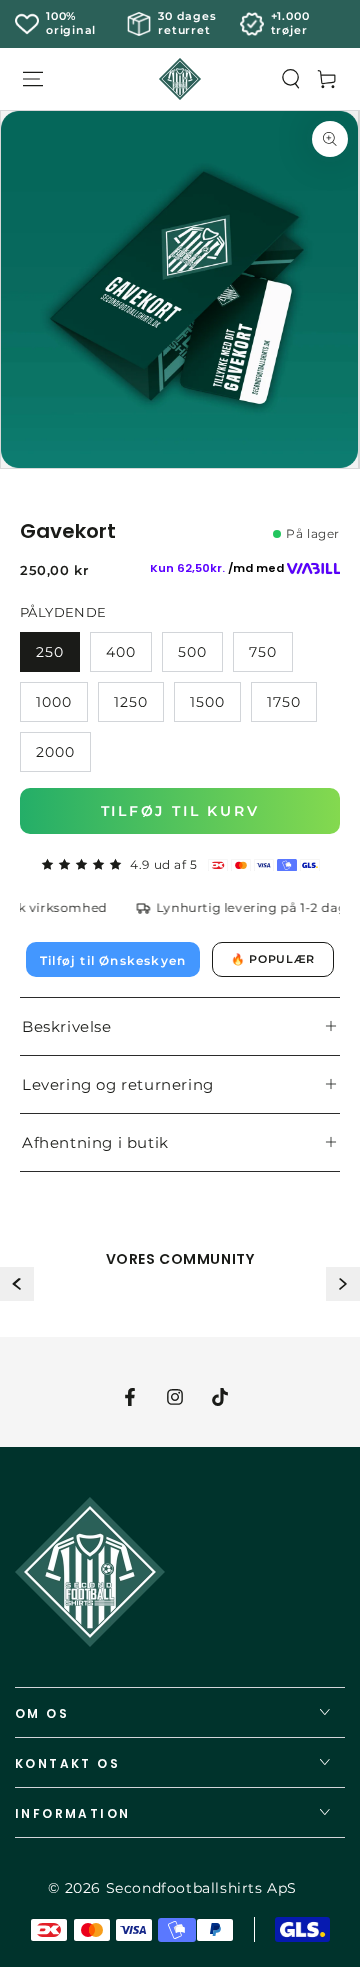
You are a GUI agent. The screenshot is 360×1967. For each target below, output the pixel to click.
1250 (131, 702)
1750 (284, 702)
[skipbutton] (179, 289)
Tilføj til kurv (180, 811)
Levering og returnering (118, 1084)
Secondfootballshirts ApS (201, 1888)
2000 (55, 752)
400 (121, 652)
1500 (207, 702)
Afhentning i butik (95, 1142)
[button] (291, 79)
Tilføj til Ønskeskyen (113, 960)
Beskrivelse (67, 1026)
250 (50, 652)
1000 (54, 702)
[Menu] (33, 79)
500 (192, 652)
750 (263, 652)
